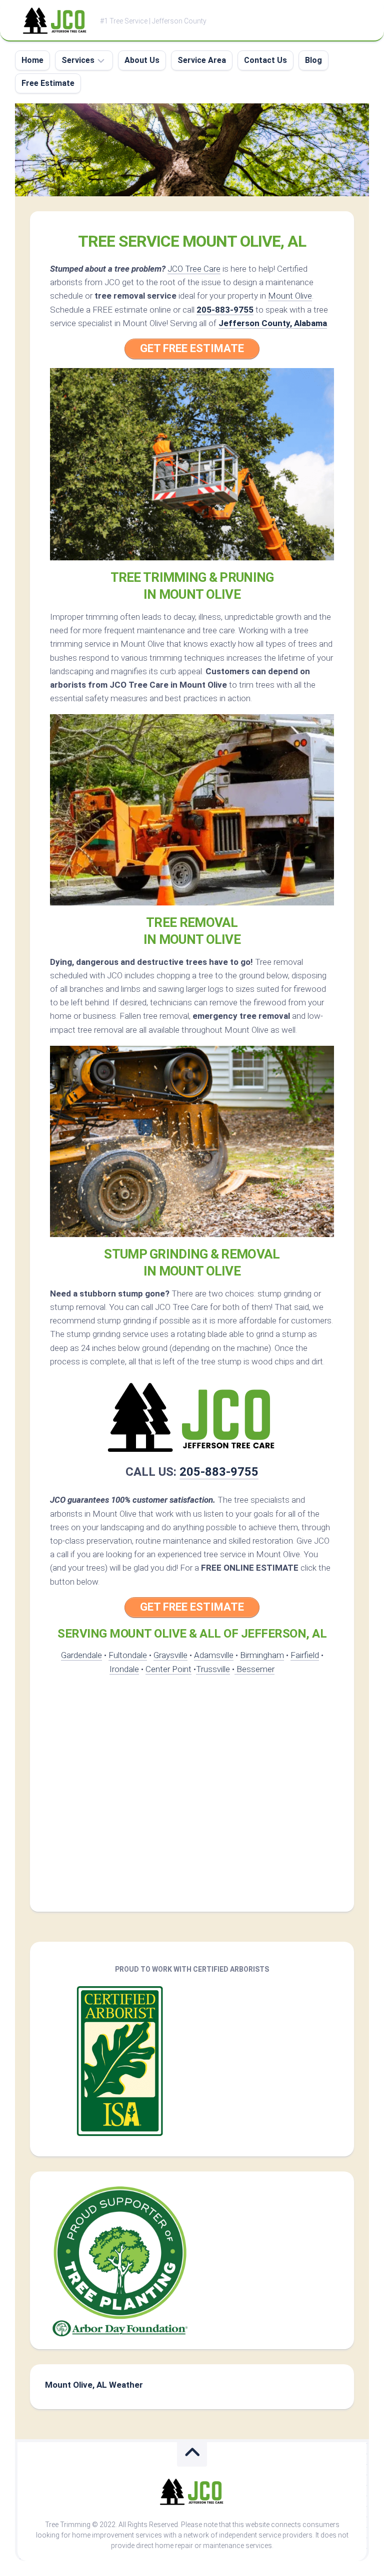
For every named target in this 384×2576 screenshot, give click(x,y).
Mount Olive (290, 296)
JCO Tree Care (194, 269)
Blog (313, 60)
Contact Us (265, 60)
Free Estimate (48, 83)
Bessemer (254, 1669)
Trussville (213, 1669)
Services (78, 60)
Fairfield (305, 1655)
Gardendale (81, 1655)
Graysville (170, 1655)
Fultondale (128, 1655)
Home (32, 60)
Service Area (202, 60)
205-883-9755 (225, 310)
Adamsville (214, 1655)
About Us (142, 60)
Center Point (168, 1669)
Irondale (124, 1669)
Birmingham (262, 1655)
